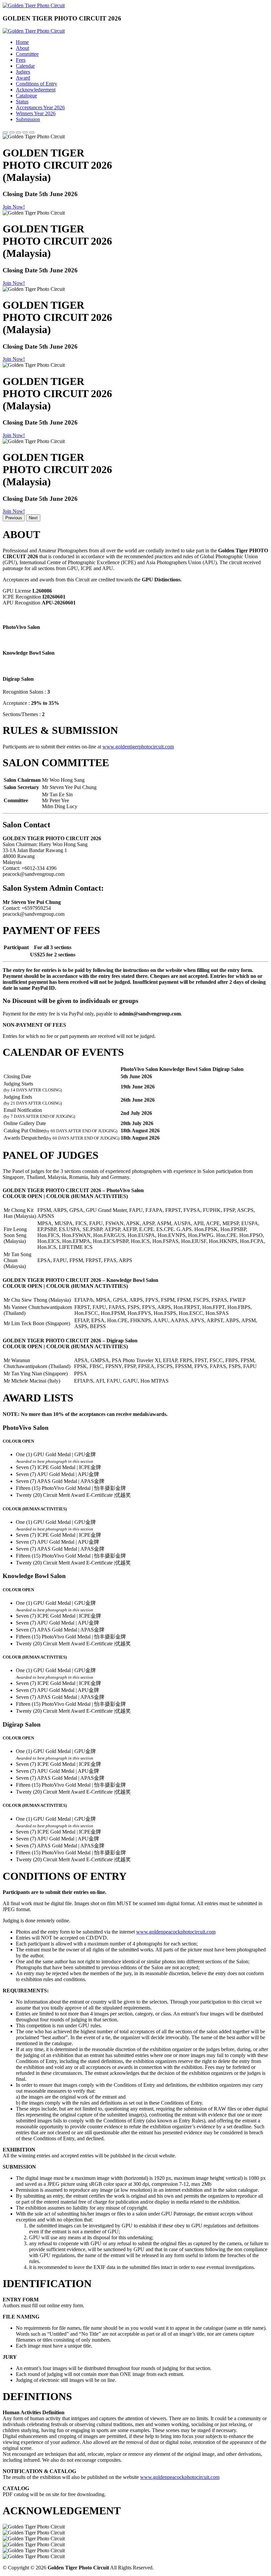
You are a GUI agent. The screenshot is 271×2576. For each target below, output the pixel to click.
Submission (28, 119)
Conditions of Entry (37, 84)
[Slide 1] (5, 132)
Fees (21, 60)
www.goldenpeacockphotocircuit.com (176, 1932)
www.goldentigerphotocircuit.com (138, 747)
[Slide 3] (19, 132)
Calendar (25, 66)
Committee (27, 54)
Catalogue (26, 96)
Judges (23, 72)
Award (23, 78)
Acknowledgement (36, 90)
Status (22, 102)
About (22, 48)
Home (22, 42)
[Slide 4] (25, 132)
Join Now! (14, 207)
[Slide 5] (32, 132)
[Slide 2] (12, 132)
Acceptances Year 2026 (40, 107)
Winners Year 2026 (36, 113)
